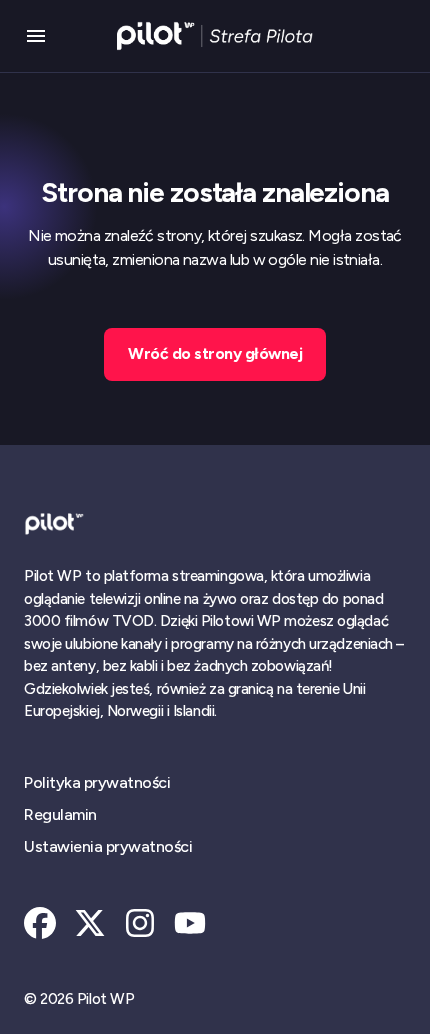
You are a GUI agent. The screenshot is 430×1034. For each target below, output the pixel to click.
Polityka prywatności (97, 782)
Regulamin (60, 814)
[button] (36, 36)
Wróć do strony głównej (215, 353)
